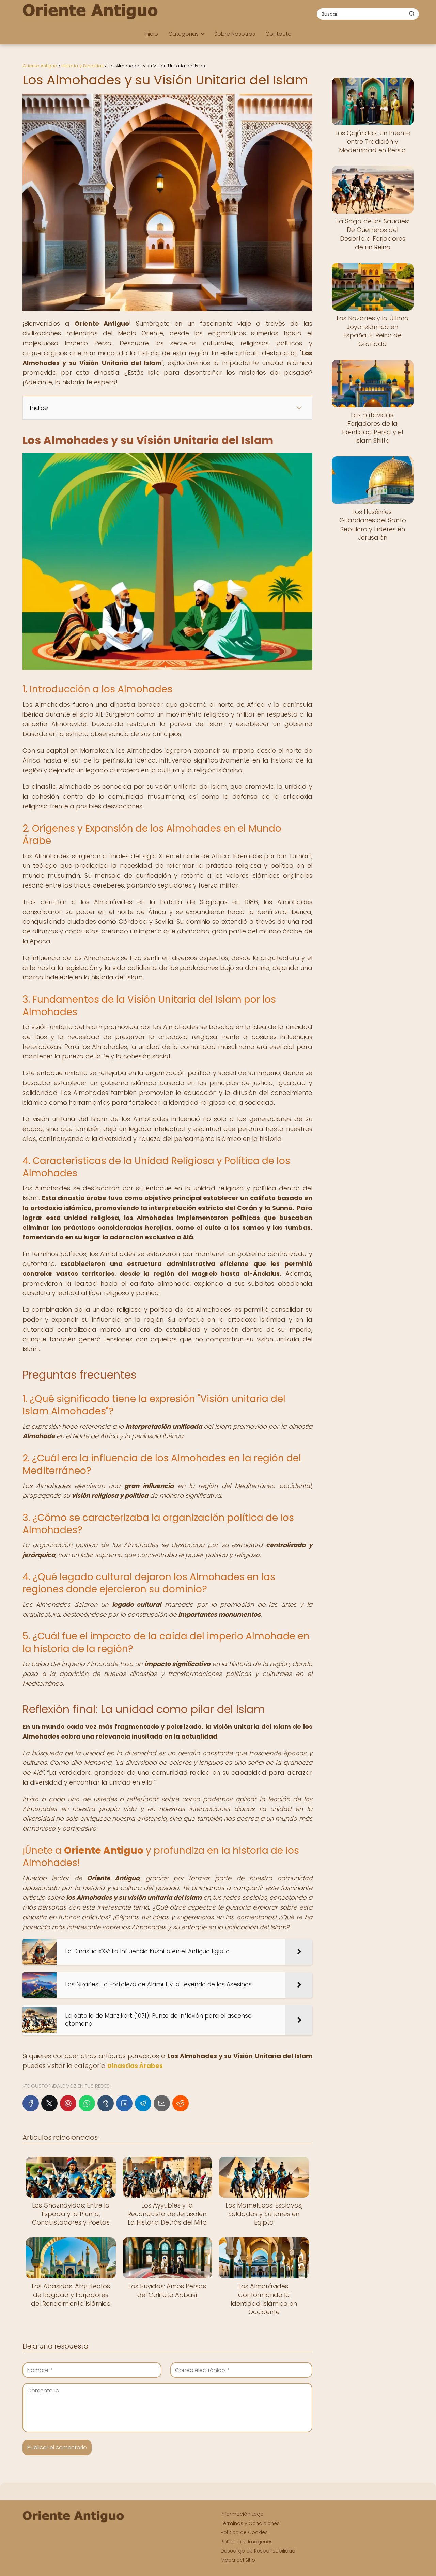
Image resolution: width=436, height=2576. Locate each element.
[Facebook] (31, 2103)
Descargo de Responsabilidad (258, 2551)
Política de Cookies (244, 2532)
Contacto (278, 34)
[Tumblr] (106, 2103)
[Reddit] (181, 2103)
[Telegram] (143, 2103)
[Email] (162, 2103)
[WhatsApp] (87, 2103)
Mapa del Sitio (238, 2560)
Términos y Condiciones (250, 2523)
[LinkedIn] (124, 2103)
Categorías (183, 34)
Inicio (151, 34)
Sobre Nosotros (235, 34)
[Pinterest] (68, 2103)
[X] (49, 2103)
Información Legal (243, 2514)
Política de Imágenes (247, 2542)
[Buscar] (412, 14)
